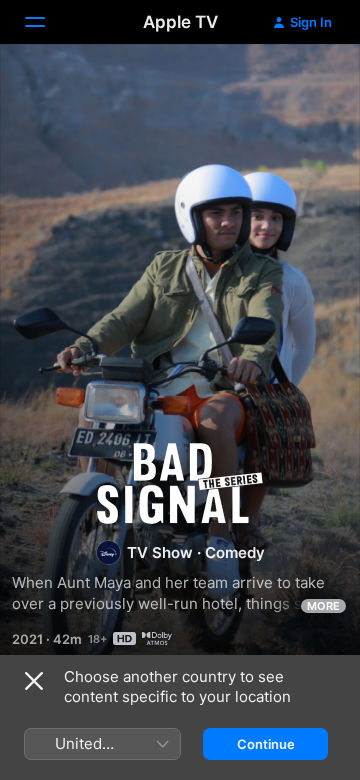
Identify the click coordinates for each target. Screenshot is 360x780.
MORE (323, 606)
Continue (266, 744)
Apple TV (180, 22)
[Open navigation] (47, 22)
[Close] (34, 681)
